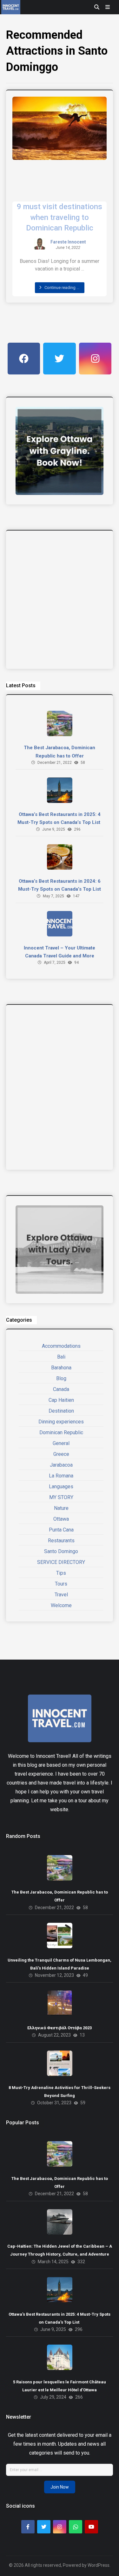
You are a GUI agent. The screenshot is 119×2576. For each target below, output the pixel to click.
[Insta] (95, 359)
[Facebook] (24, 359)
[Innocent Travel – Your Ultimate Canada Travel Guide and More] (60, 924)
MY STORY (61, 1497)
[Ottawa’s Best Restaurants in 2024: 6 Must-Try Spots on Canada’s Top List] (60, 857)
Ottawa (61, 1519)
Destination (61, 1411)
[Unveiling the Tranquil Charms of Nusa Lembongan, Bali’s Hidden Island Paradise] (60, 1935)
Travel (61, 1595)
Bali (61, 1357)
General (61, 1443)
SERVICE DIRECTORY (61, 1562)
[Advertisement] (60, 600)
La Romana (61, 1476)
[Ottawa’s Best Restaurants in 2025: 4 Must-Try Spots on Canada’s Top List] (60, 790)
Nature (61, 1508)
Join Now (60, 2487)
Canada (61, 1389)
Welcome (61, 1605)
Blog (61, 1378)
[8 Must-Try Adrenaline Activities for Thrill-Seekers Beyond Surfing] (60, 2063)
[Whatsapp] (76, 2527)
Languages (61, 1487)
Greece (61, 1454)
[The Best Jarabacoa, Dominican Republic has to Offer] (60, 723)
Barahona (61, 1368)
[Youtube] (91, 2527)
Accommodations (61, 1346)
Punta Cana (61, 1530)
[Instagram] (60, 2527)
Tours (61, 1584)
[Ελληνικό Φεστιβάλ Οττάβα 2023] (60, 2003)
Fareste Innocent (68, 242)
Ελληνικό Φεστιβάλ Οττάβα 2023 (60, 2028)
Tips (61, 1573)
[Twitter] (59, 359)
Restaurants (61, 1541)
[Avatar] (40, 244)
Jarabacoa (61, 1465)
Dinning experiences (61, 1422)
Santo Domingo (61, 1551)
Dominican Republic (61, 1432)
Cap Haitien (61, 1400)
